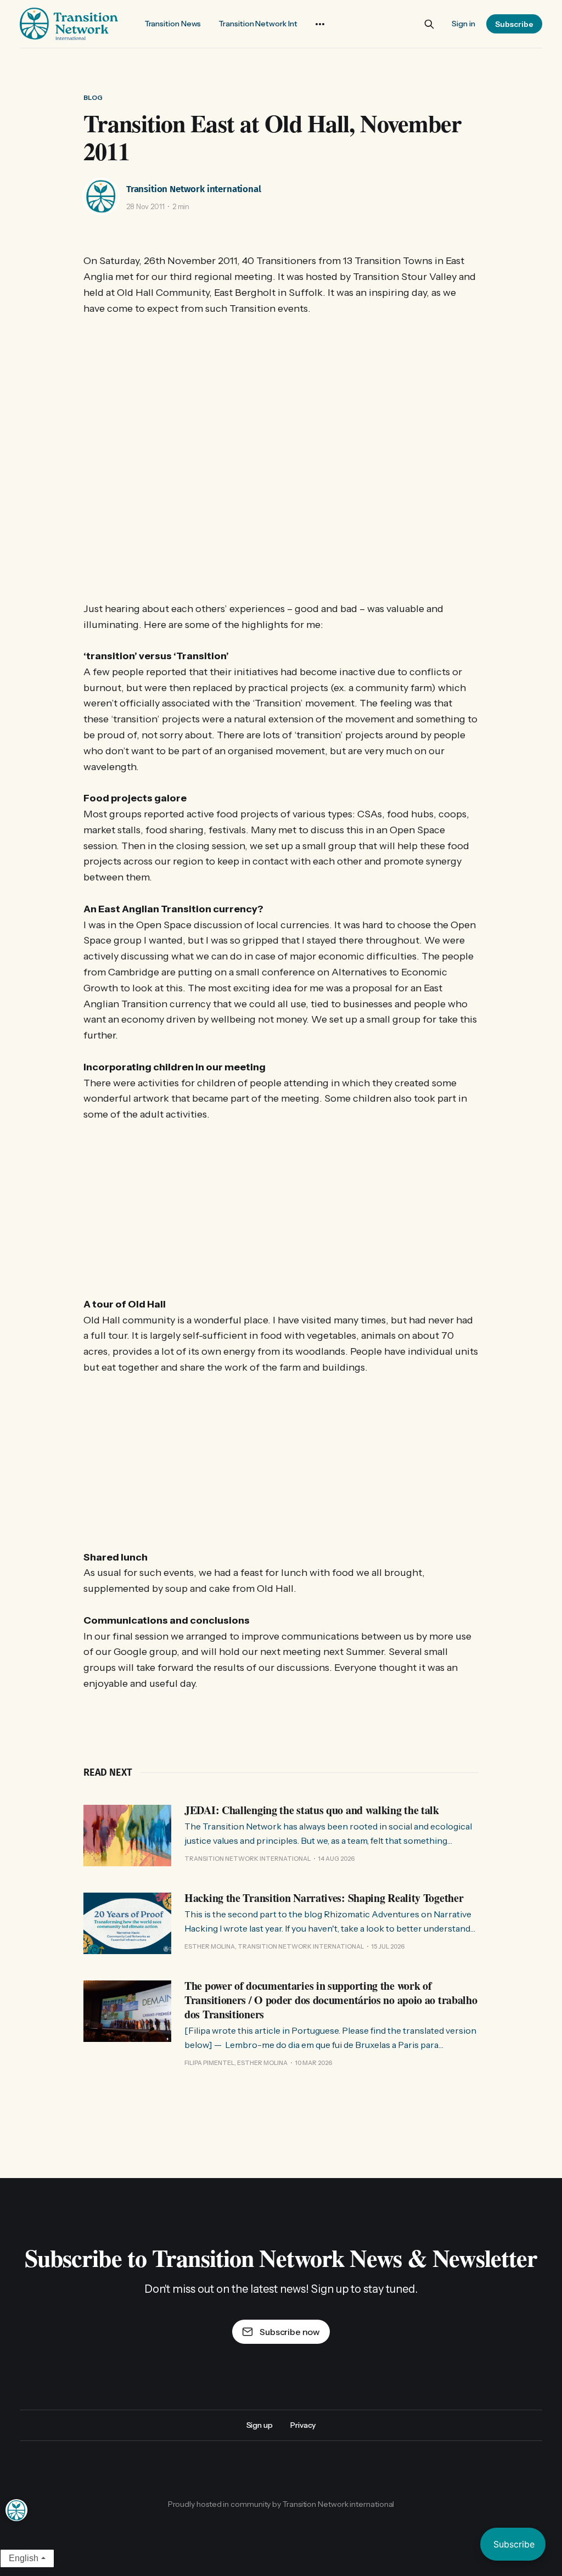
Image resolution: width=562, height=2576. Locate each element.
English (24, 2558)
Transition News (173, 24)
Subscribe (514, 24)
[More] (320, 24)
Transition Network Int (258, 24)
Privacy (303, 2425)
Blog (93, 97)
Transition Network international (194, 189)
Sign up (260, 2425)
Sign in (463, 24)
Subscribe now (290, 2332)
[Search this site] (429, 24)
